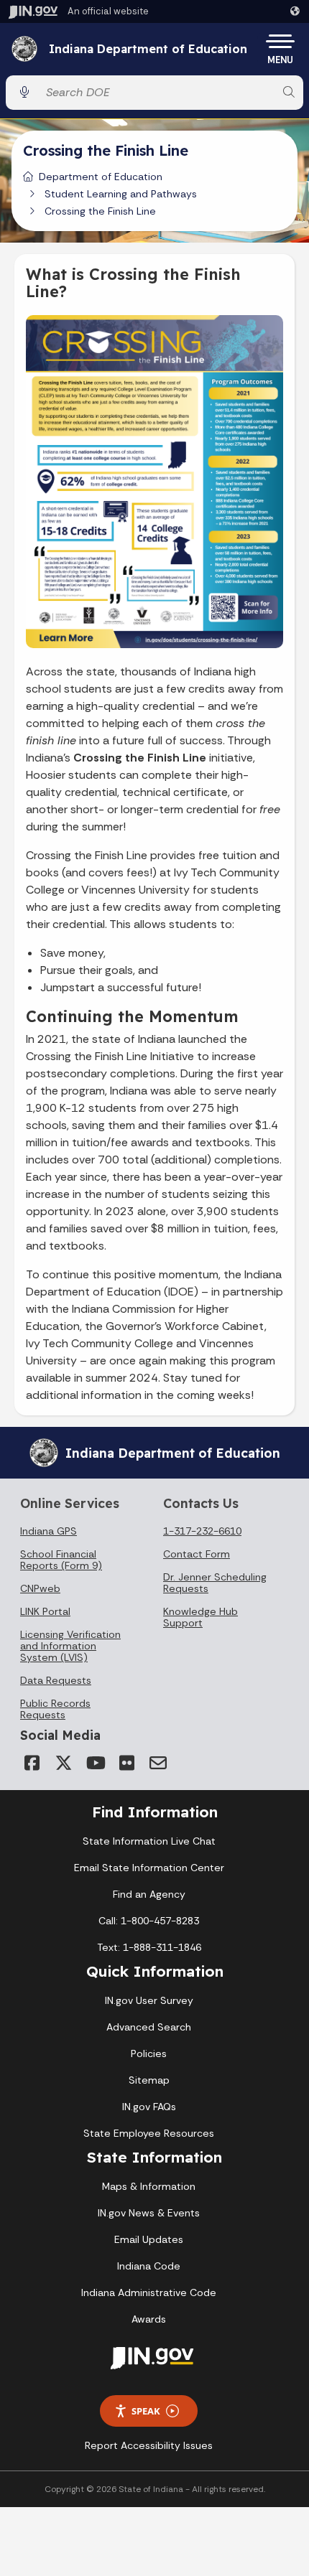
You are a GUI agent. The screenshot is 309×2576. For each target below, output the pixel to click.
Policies (149, 2053)
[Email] (158, 1763)
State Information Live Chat (149, 1841)
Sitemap (149, 2080)
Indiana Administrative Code (149, 2292)
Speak (146, 2411)
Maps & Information (149, 2186)
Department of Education (101, 177)
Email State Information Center (149, 1868)
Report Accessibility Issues (149, 2445)
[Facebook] (32, 1763)
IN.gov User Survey (149, 2000)
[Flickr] (126, 1763)
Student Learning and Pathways (121, 194)
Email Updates (149, 2239)
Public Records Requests (55, 1709)
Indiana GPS (49, 1531)
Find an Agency (149, 1894)
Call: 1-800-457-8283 (149, 1921)
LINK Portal (45, 1611)
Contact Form (197, 1554)
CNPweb (40, 1588)
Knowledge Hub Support (200, 1617)
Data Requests (56, 1680)
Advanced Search (149, 2027)
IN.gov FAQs (149, 2107)
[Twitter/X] (63, 1763)
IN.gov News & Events (149, 2213)
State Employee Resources (149, 2133)
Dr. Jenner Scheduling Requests (215, 1583)
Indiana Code (149, 2266)
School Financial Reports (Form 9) (61, 1560)
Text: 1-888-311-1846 (149, 1947)
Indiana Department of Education (148, 50)
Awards (149, 2319)
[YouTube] (95, 1763)
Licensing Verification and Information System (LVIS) (70, 1646)
